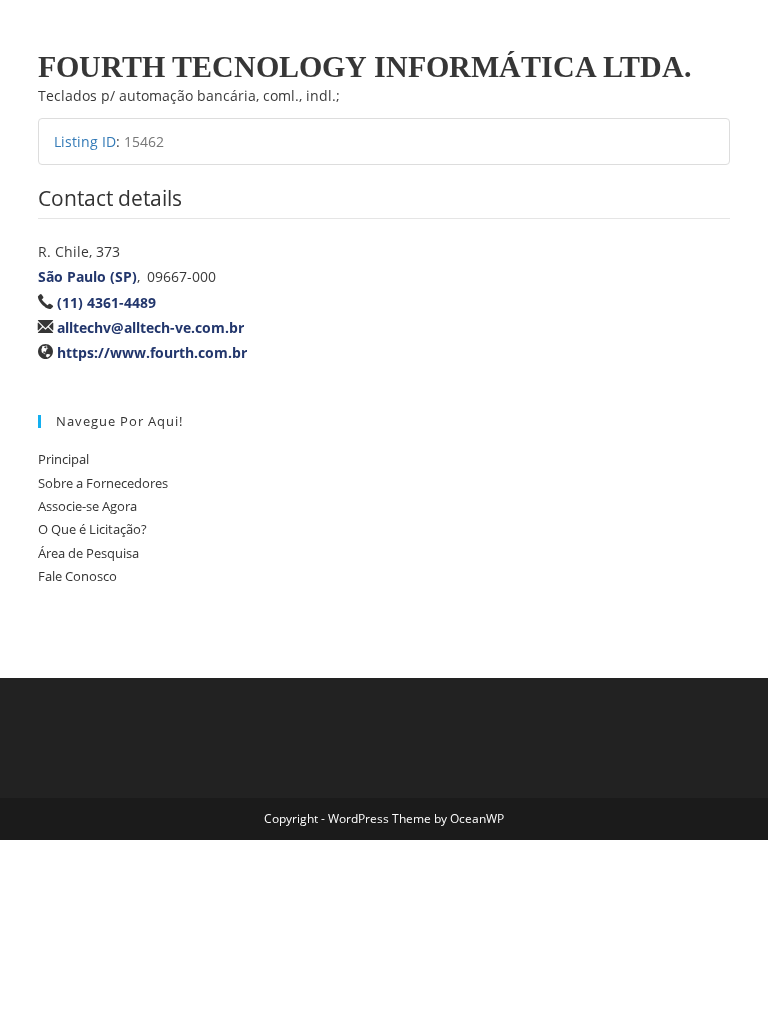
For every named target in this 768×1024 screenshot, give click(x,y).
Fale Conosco (77, 576)
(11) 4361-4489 (106, 302)
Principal (63, 459)
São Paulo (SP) (87, 276)
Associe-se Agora (87, 506)
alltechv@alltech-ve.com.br (150, 327)
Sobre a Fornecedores (103, 483)
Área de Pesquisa (88, 553)
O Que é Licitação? (92, 529)
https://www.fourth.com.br (152, 352)
